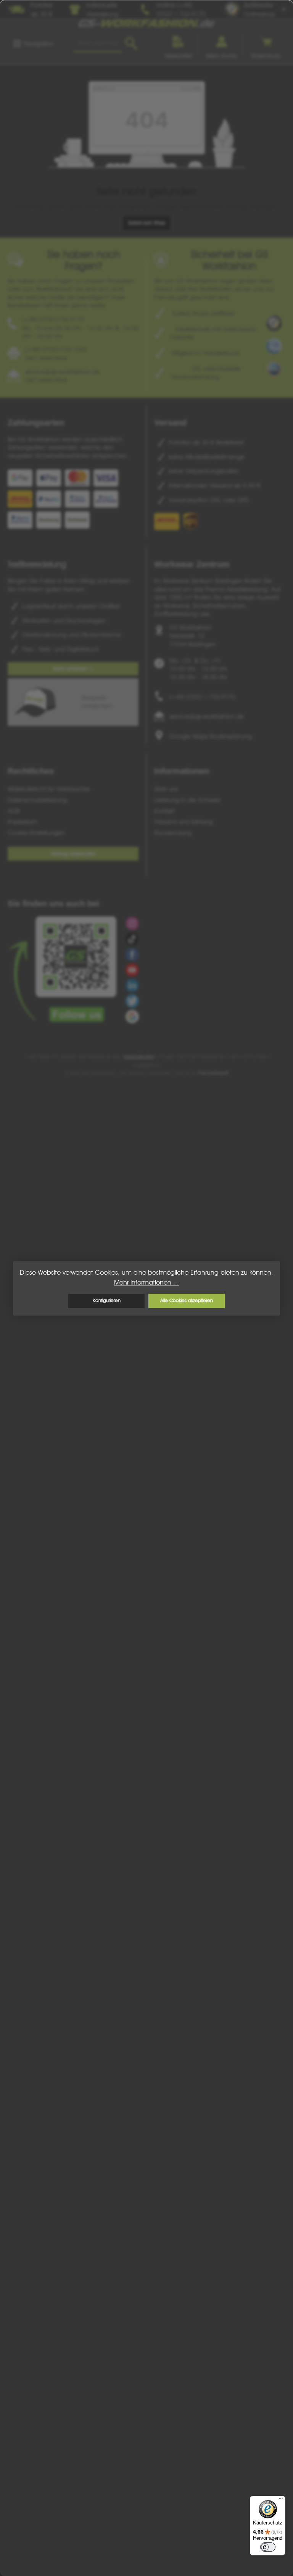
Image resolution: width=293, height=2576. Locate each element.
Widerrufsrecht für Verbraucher (49, 789)
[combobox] (98, 44)
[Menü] (281, 2500)
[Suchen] (131, 44)
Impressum (23, 822)
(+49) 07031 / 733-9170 (202, 697)
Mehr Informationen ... (146, 1282)
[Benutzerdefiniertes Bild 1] (274, 323)
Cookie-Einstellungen (36, 833)
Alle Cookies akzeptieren (187, 1300)
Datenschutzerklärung (37, 800)
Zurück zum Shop (147, 223)
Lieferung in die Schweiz (187, 800)
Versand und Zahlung (183, 822)
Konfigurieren (107, 1300)
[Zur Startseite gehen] (146, 23)
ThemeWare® (213, 1073)
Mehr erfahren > (73, 668)
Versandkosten (139, 1057)
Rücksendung (173, 833)
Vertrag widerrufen (73, 854)
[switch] (268, 2547)
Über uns (166, 789)
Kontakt (164, 811)
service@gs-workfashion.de (207, 716)
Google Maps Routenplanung (211, 736)
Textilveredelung (37, 564)
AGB (14, 811)
